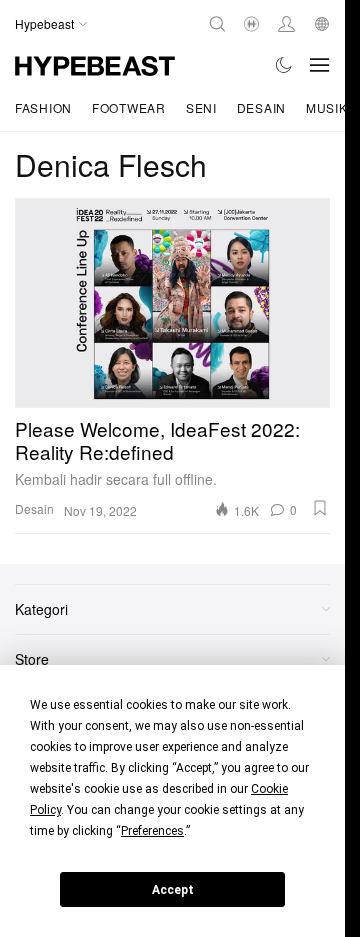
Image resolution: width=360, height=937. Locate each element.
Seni (201, 107)
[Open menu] (320, 65)
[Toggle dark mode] (284, 65)
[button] (320, 508)
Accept (173, 890)
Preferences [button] (152, 831)
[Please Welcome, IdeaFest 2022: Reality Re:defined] (172, 303)
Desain (261, 107)
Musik (327, 107)
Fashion (43, 107)
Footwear (129, 107)
